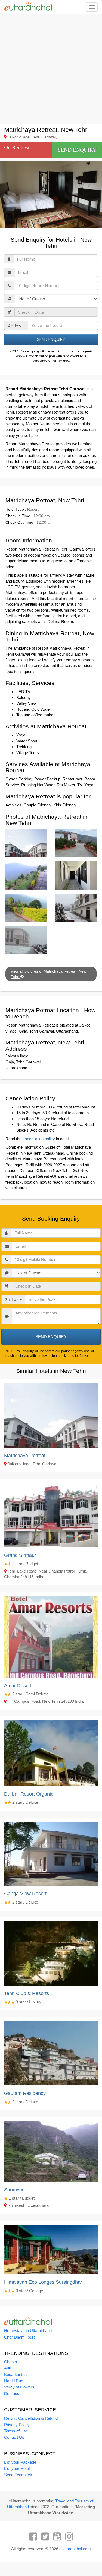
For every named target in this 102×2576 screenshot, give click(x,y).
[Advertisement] (51, 69)
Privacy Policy (17, 2425)
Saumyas (14, 2190)
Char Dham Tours (20, 2337)
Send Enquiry (77, 150)
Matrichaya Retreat (25, 1456)
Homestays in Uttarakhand (28, 2331)
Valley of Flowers (19, 2387)
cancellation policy (39, 1139)
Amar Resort (18, 1686)
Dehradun (13, 2394)
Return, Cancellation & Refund (31, 2418)
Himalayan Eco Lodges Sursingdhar (43, 2282)
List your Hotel (17, 2468)
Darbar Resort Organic (29, 1794)
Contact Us (14, 2437)
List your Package (20, 2462)
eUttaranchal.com (75, 2549)
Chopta (10, 2362)
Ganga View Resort (25, 1894)
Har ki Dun (14, 2381)
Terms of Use (16, 2431)
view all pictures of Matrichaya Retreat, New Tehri (49, 974)
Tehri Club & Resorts (27, 1993)
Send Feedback (18, 2475)
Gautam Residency (25, 2093)
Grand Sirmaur (20, 1555)
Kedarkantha (15, 2375)
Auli (7, 2368)
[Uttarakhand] (26, 7)
